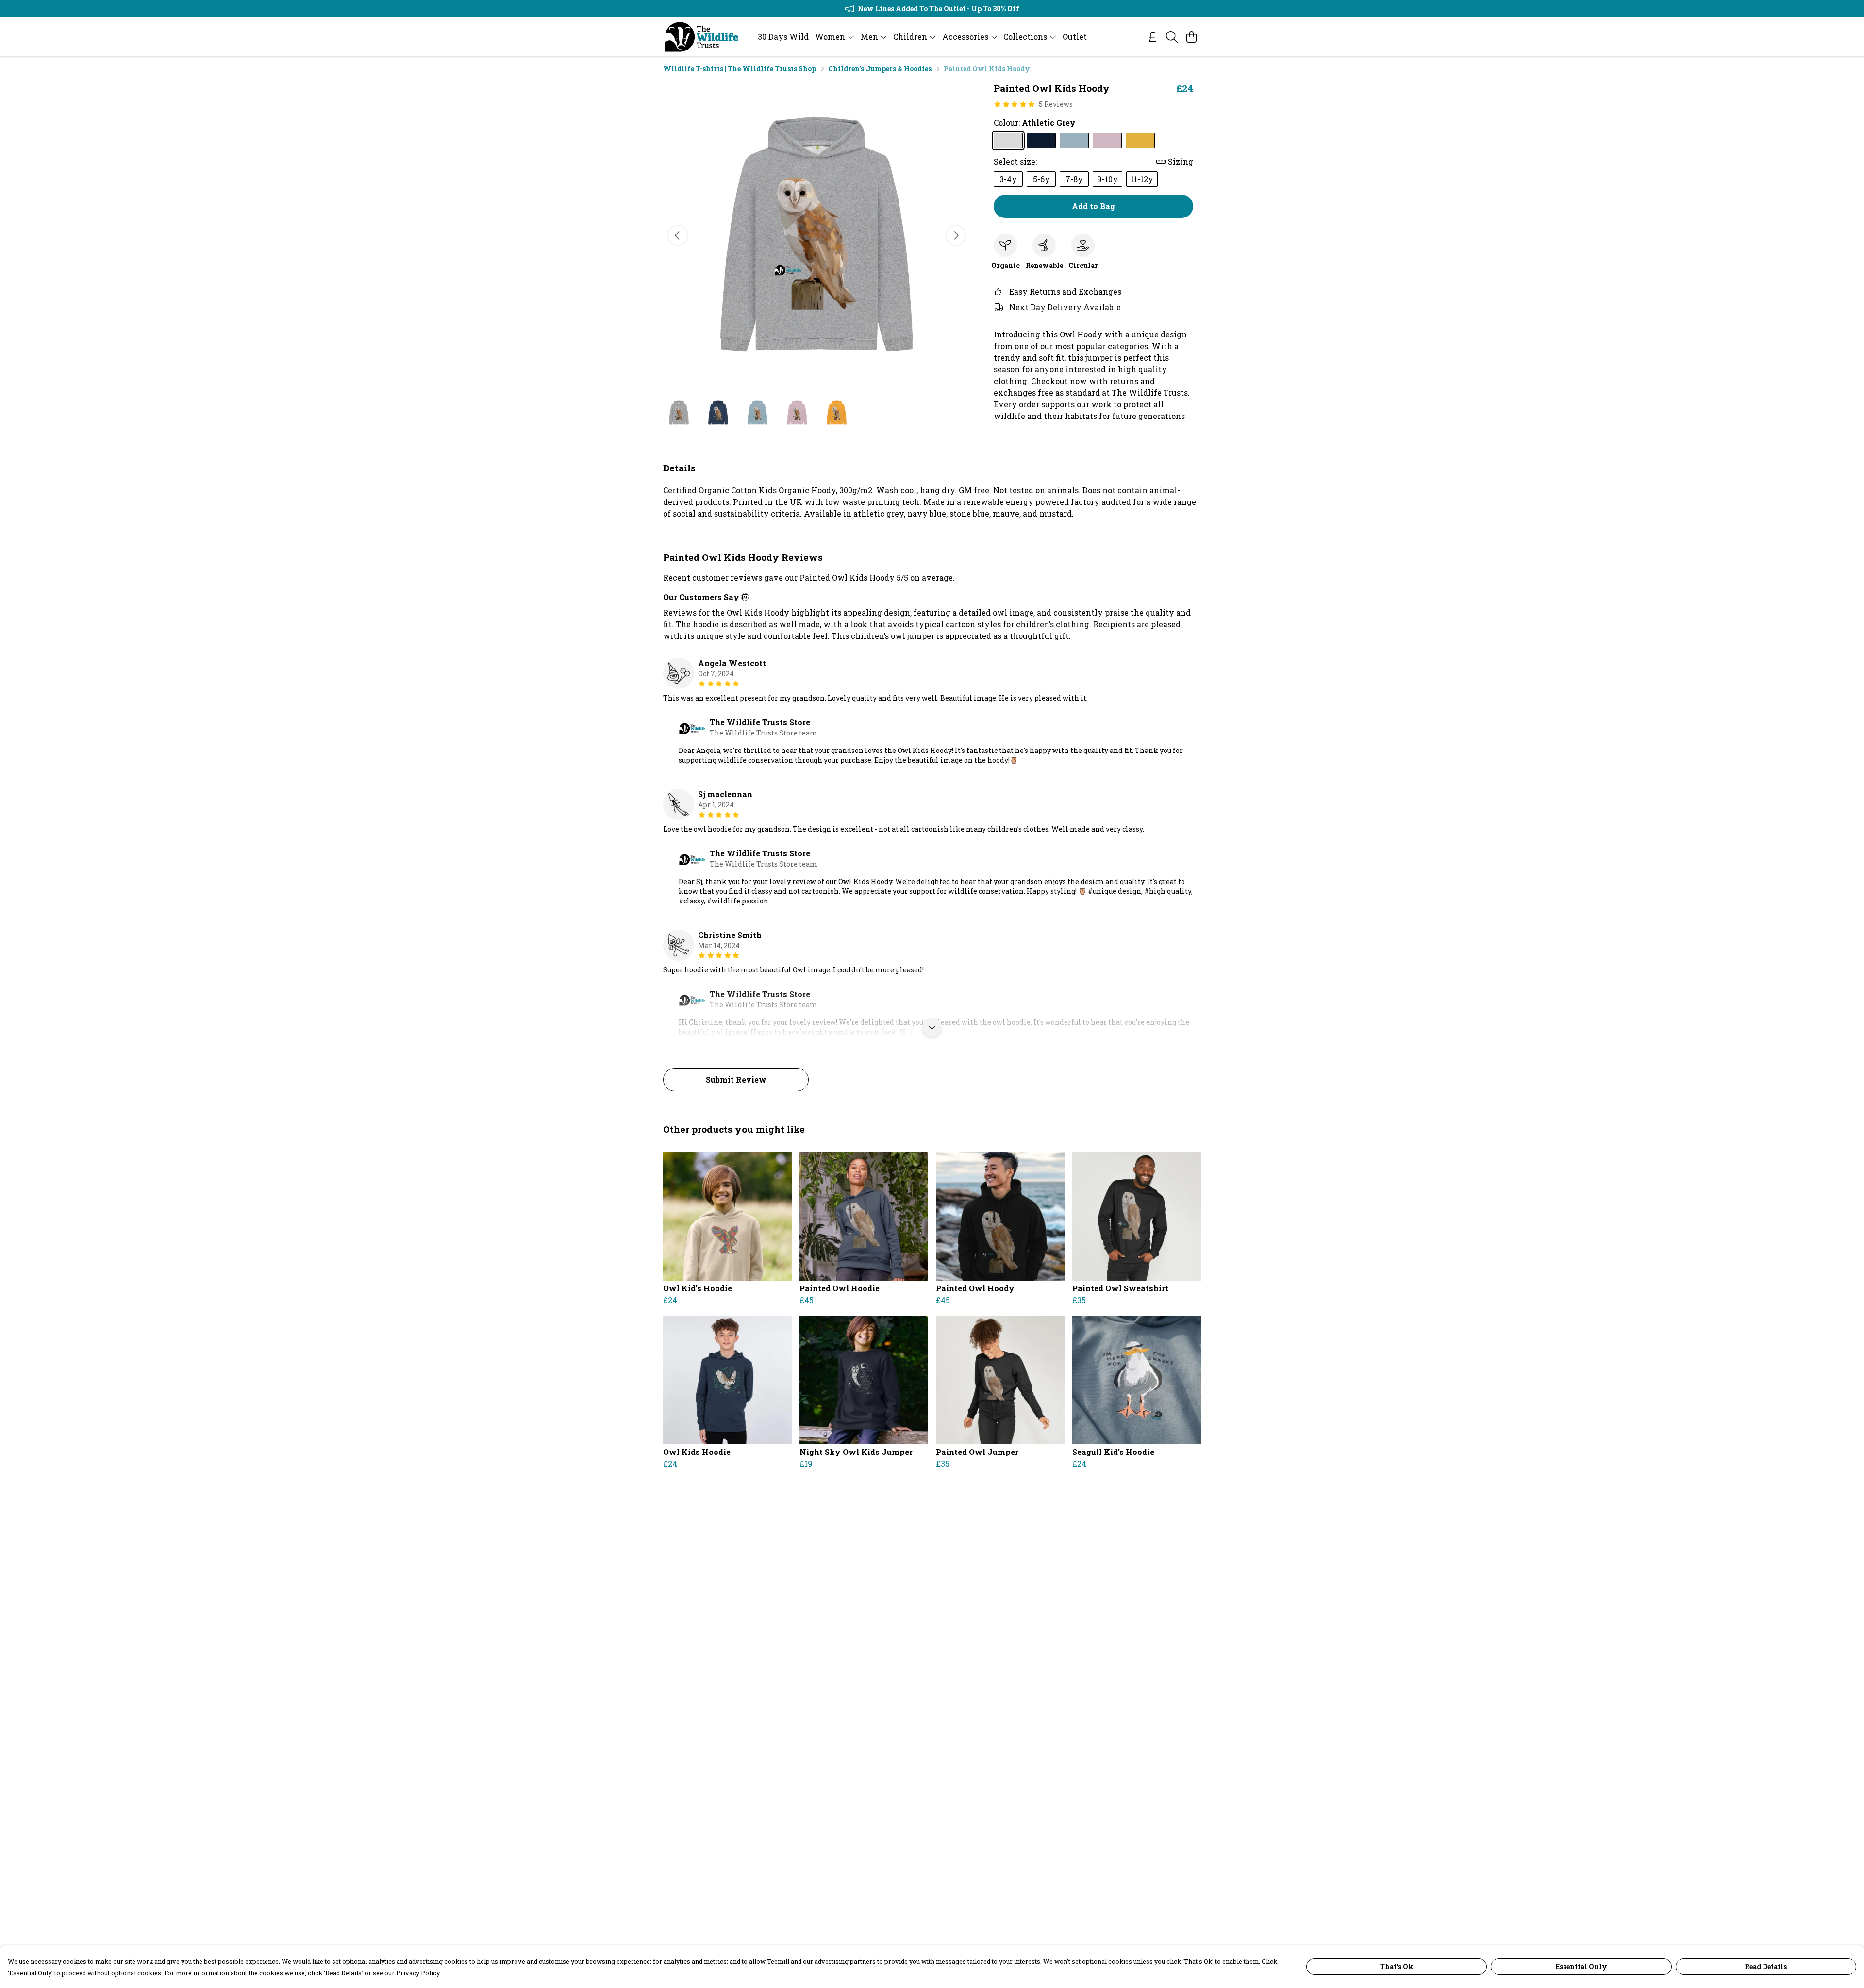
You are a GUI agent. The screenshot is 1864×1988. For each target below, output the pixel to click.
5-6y (1041, 179)
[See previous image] (678, 235)
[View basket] (1191, 37)
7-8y (1074, 179)
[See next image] (956, 235)
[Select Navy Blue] (1041, 140)
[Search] (1172, 37)
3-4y (1008, 179)
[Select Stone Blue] (1074, 140)
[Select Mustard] (1140, 140)
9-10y (1107, 179)
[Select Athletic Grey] (1008, 140)
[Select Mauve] (1107, 140)
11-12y (1142, 179)
